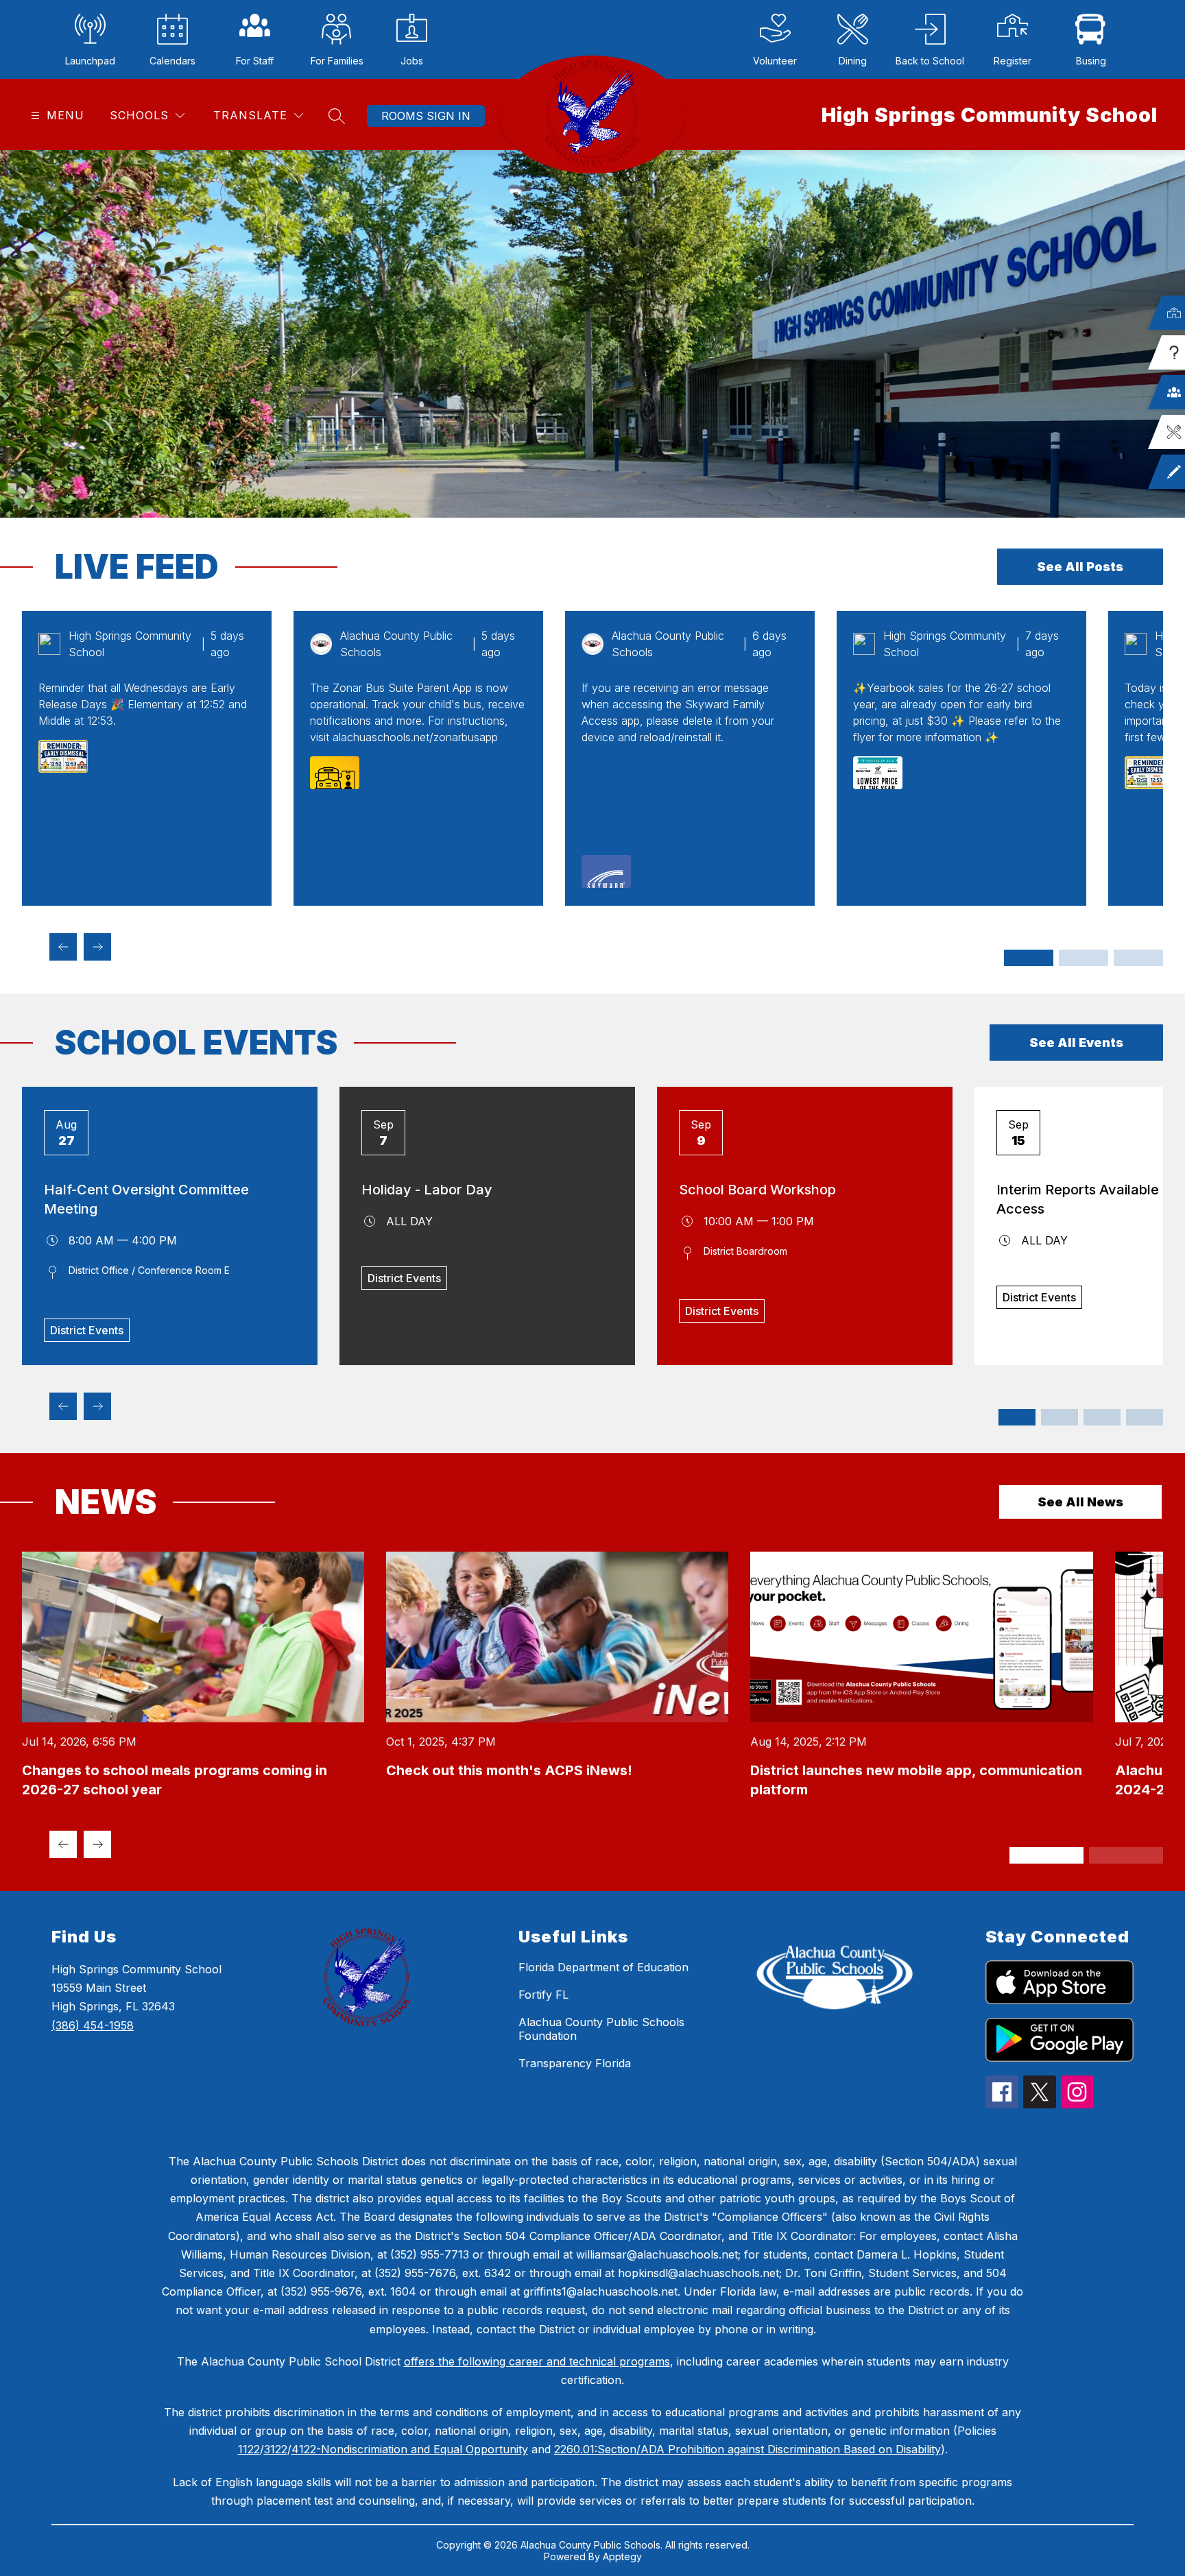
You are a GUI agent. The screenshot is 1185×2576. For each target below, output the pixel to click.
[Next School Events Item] (97, 1406)
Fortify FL (543, 1995)
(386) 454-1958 (93, 2025)
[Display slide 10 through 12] (1145, 1417)
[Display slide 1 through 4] (1029, 958)
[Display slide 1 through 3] (1017, 1417)
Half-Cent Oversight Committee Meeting (146, 1199)
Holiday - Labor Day (427, 1190)
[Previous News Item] (63, 1844)
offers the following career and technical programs (537, 2361)
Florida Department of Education (603, 1967)
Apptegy (622, 2556)
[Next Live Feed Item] (97, 947)
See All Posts (1080, 567)
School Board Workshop (757, 1190)
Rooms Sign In (426, 116)
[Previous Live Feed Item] (63, 947)
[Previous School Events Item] (63, 1406)
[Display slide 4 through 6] (1060, 1417)
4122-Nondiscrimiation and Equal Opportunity (410, 2449)
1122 (249, 2449)
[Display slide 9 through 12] (1138, 958)
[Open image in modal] (63, 756)
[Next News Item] (97, 1844)
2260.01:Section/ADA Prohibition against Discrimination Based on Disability (747, 2449)
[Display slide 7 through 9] (1102, 1417)
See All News (1080, 1502)
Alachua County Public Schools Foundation (601, 2029)
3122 (276, 2449)
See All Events (1076, 1043)
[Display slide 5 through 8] (1084, 958)
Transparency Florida (575, 2063)
